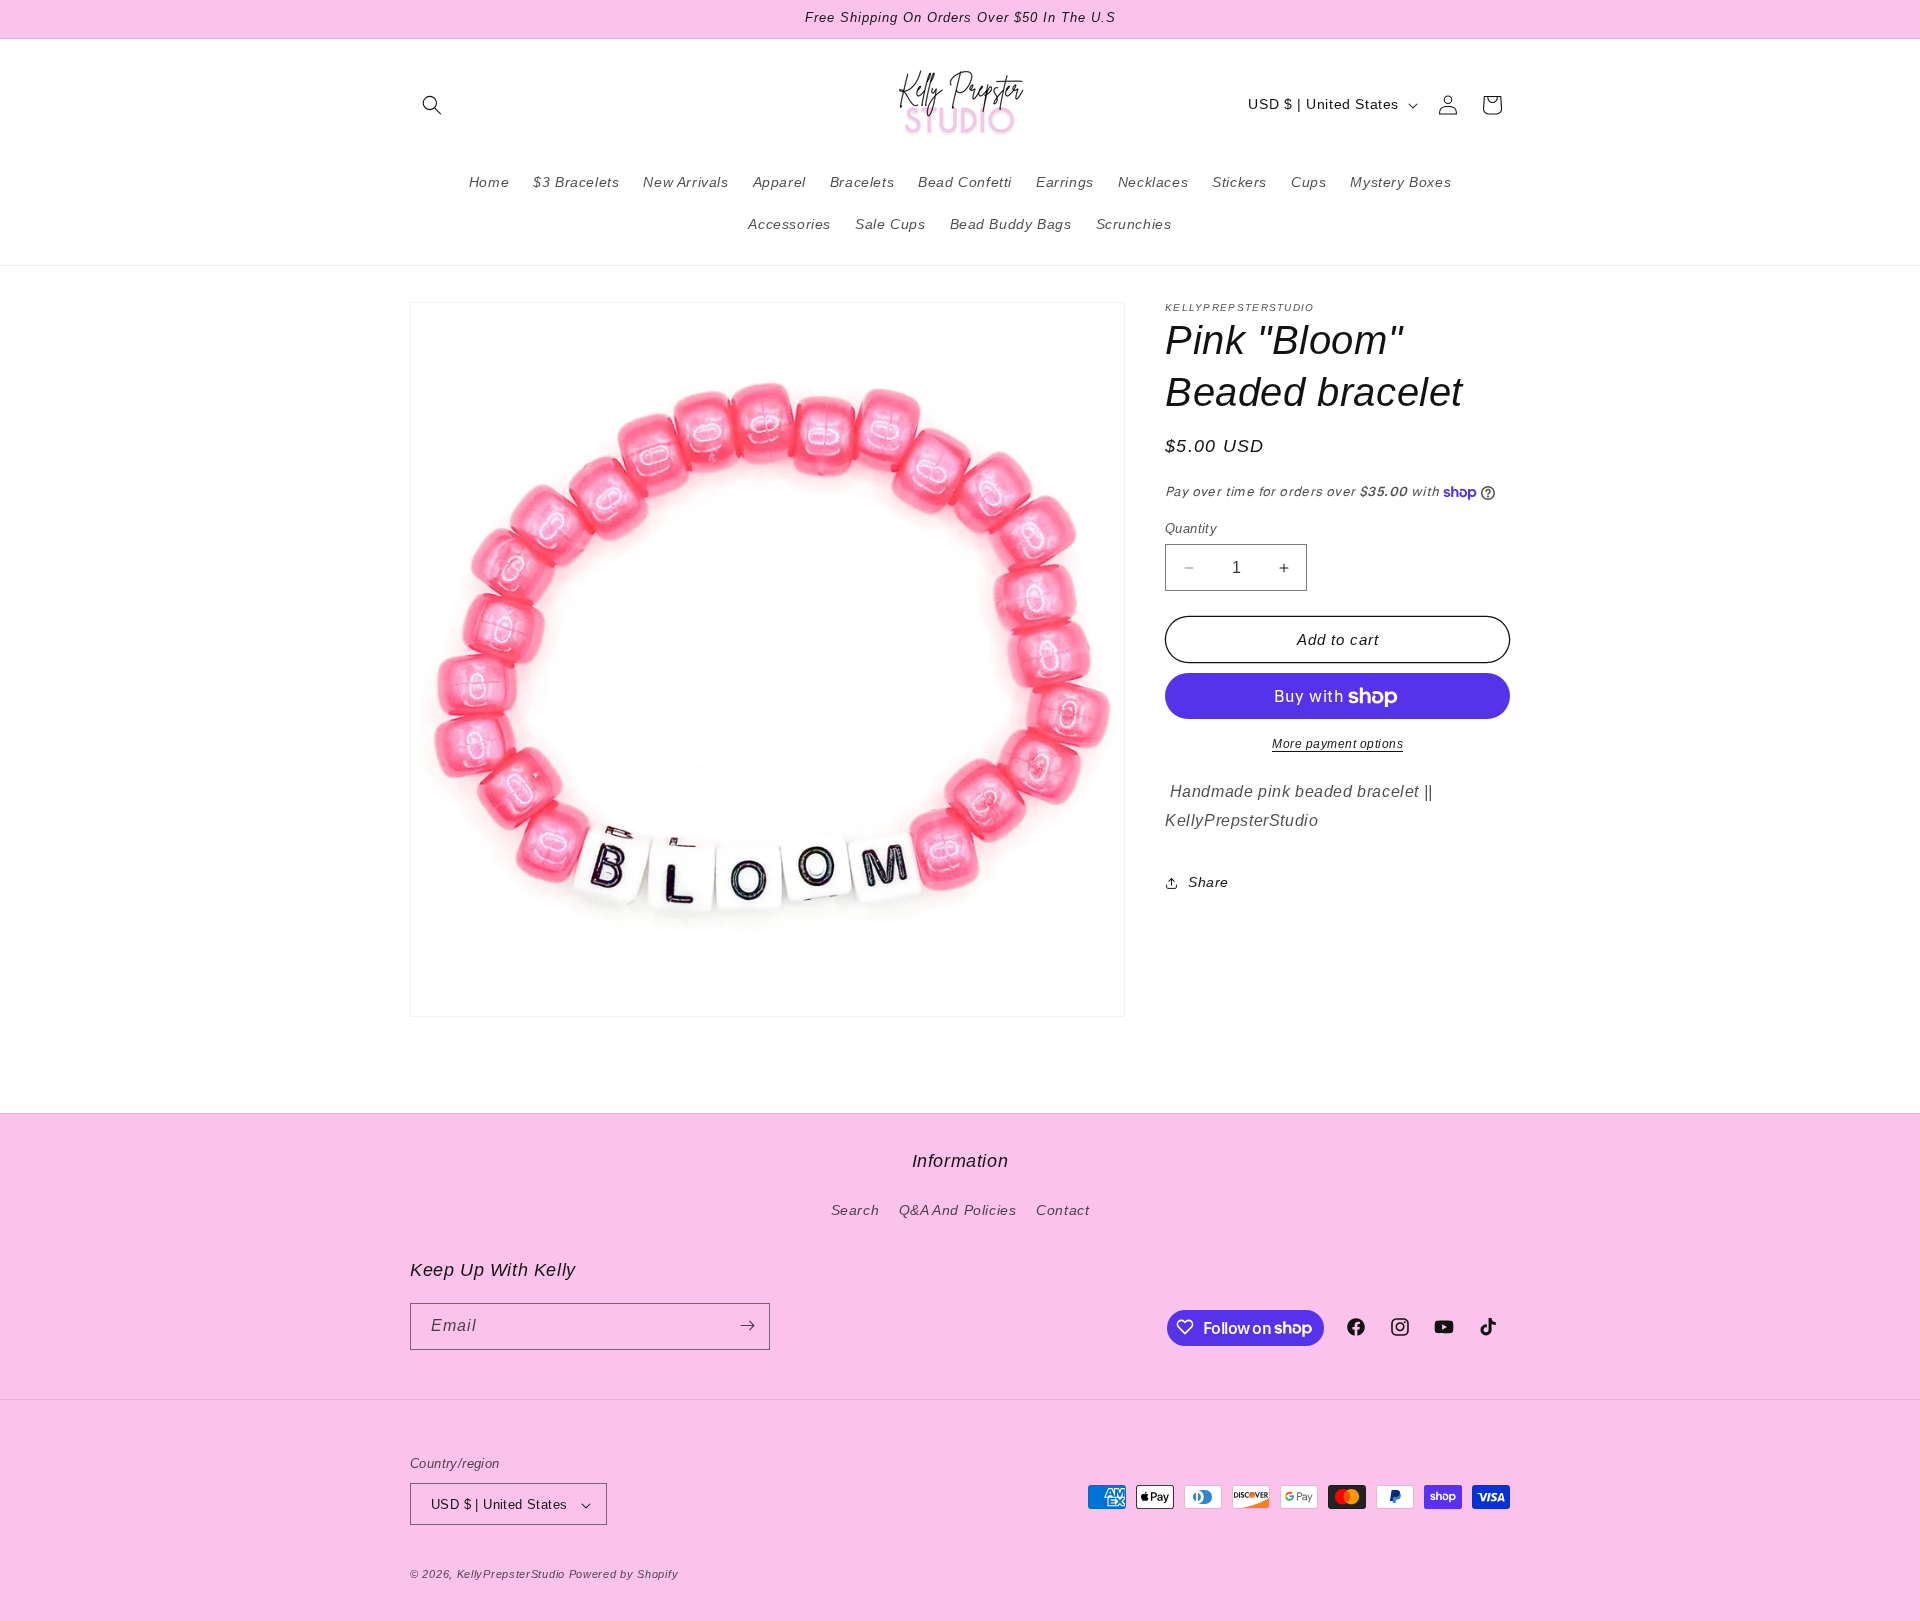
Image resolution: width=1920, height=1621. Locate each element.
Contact (1062, 1211)
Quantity (1191, 528)
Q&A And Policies (958, 1211)
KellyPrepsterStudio (511, 1575)
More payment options (1337, 745)
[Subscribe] (747, 1325)
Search (855, 1211)
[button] (432, 105)
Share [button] (1208, 883)
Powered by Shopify (624, 1575)
